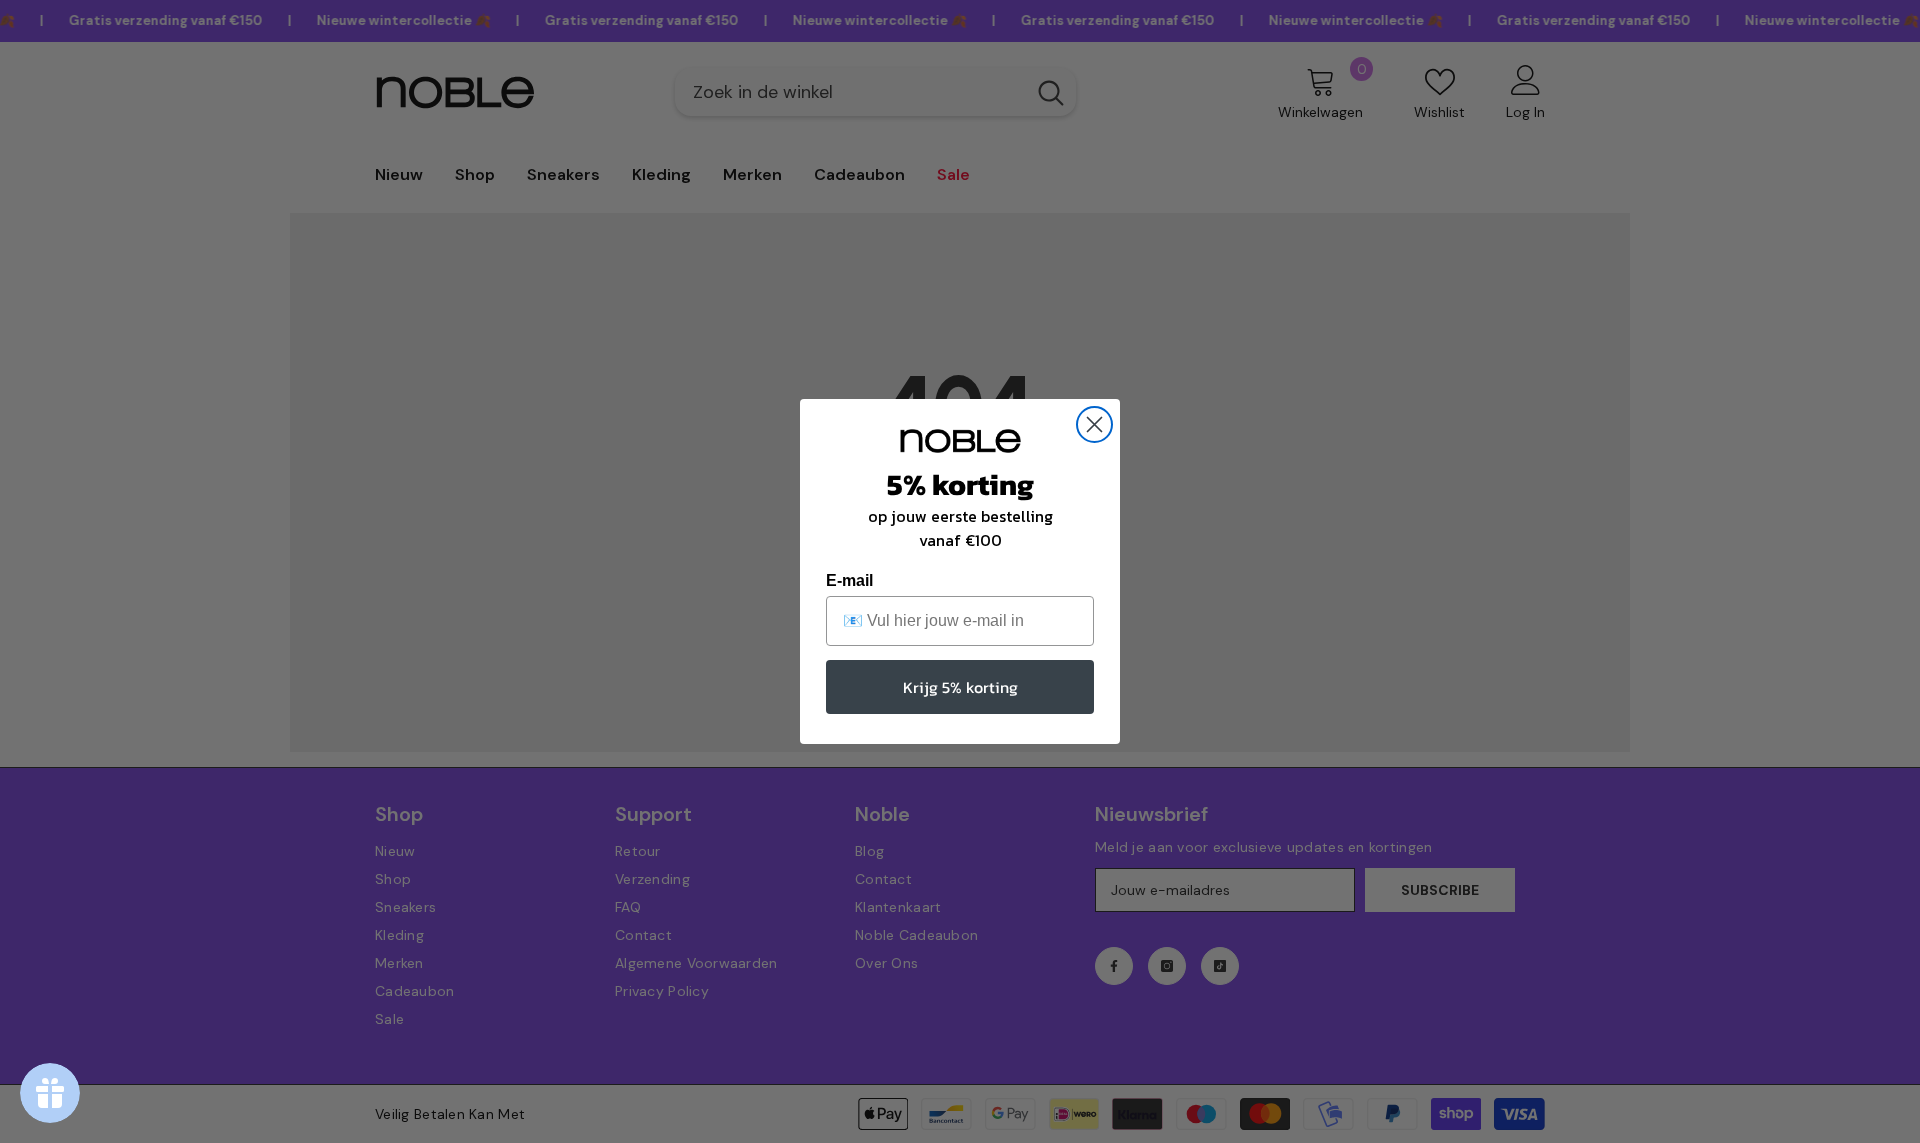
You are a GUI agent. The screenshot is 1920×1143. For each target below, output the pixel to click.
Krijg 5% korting (960, 687)
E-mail (849, 580)
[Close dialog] (1094, 424)
